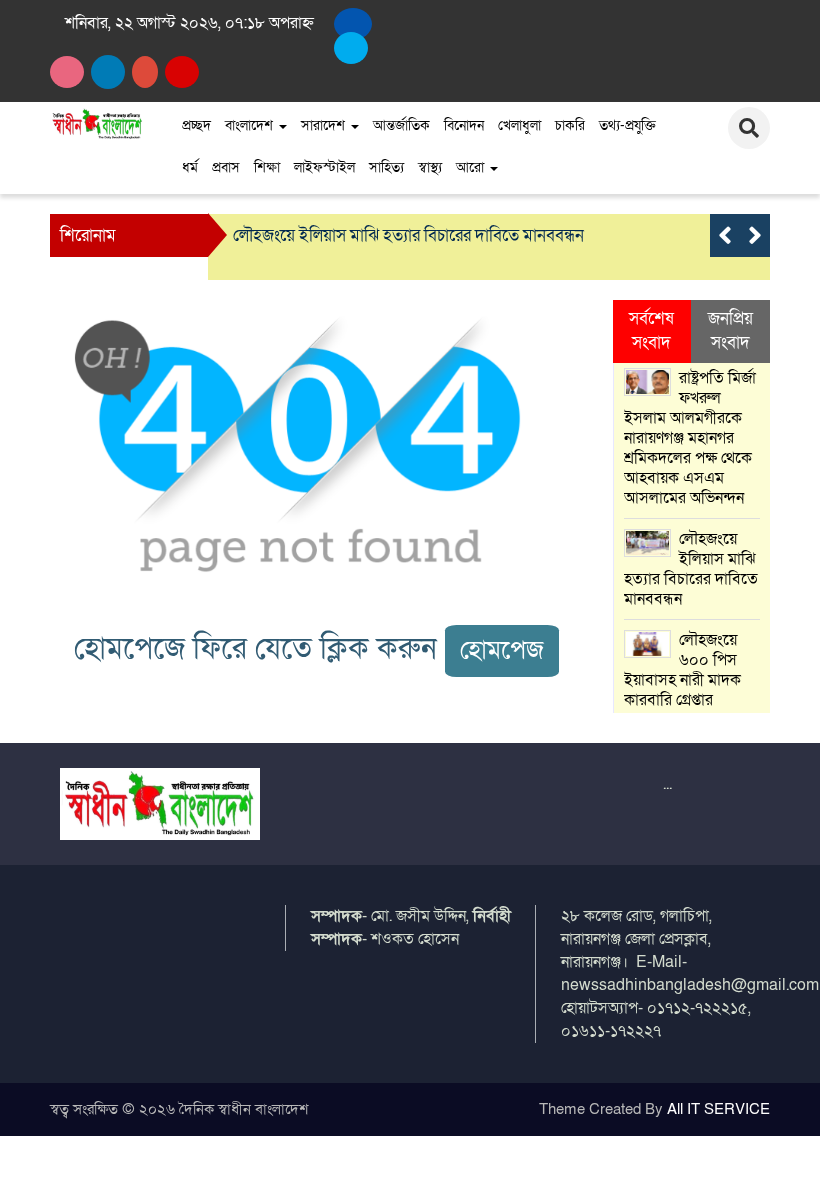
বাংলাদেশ (251, 125)
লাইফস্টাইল (324, 167)
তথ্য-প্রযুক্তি (627, 125)
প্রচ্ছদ (196, 125)
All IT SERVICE (718, 1109)
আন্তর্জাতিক (401, 125)
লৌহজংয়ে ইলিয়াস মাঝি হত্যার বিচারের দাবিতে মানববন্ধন (408, 235)
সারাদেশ (325, 125)
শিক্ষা (267, 167)
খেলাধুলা (519, 125)
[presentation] (725, 235)
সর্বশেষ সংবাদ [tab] (651, 330)
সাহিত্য (386, 167)
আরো (472, 167)
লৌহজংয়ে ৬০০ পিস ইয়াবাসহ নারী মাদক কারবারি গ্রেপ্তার (682, 670)
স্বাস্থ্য (430, 167)
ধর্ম (190, 167)
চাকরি (570, 125)
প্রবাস (226, 167)
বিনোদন (464, 125)
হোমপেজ (502, 650)
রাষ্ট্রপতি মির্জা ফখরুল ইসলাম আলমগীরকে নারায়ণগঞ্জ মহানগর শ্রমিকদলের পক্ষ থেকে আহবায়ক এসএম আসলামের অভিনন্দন (690, 438)
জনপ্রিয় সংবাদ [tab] (730, 330)
